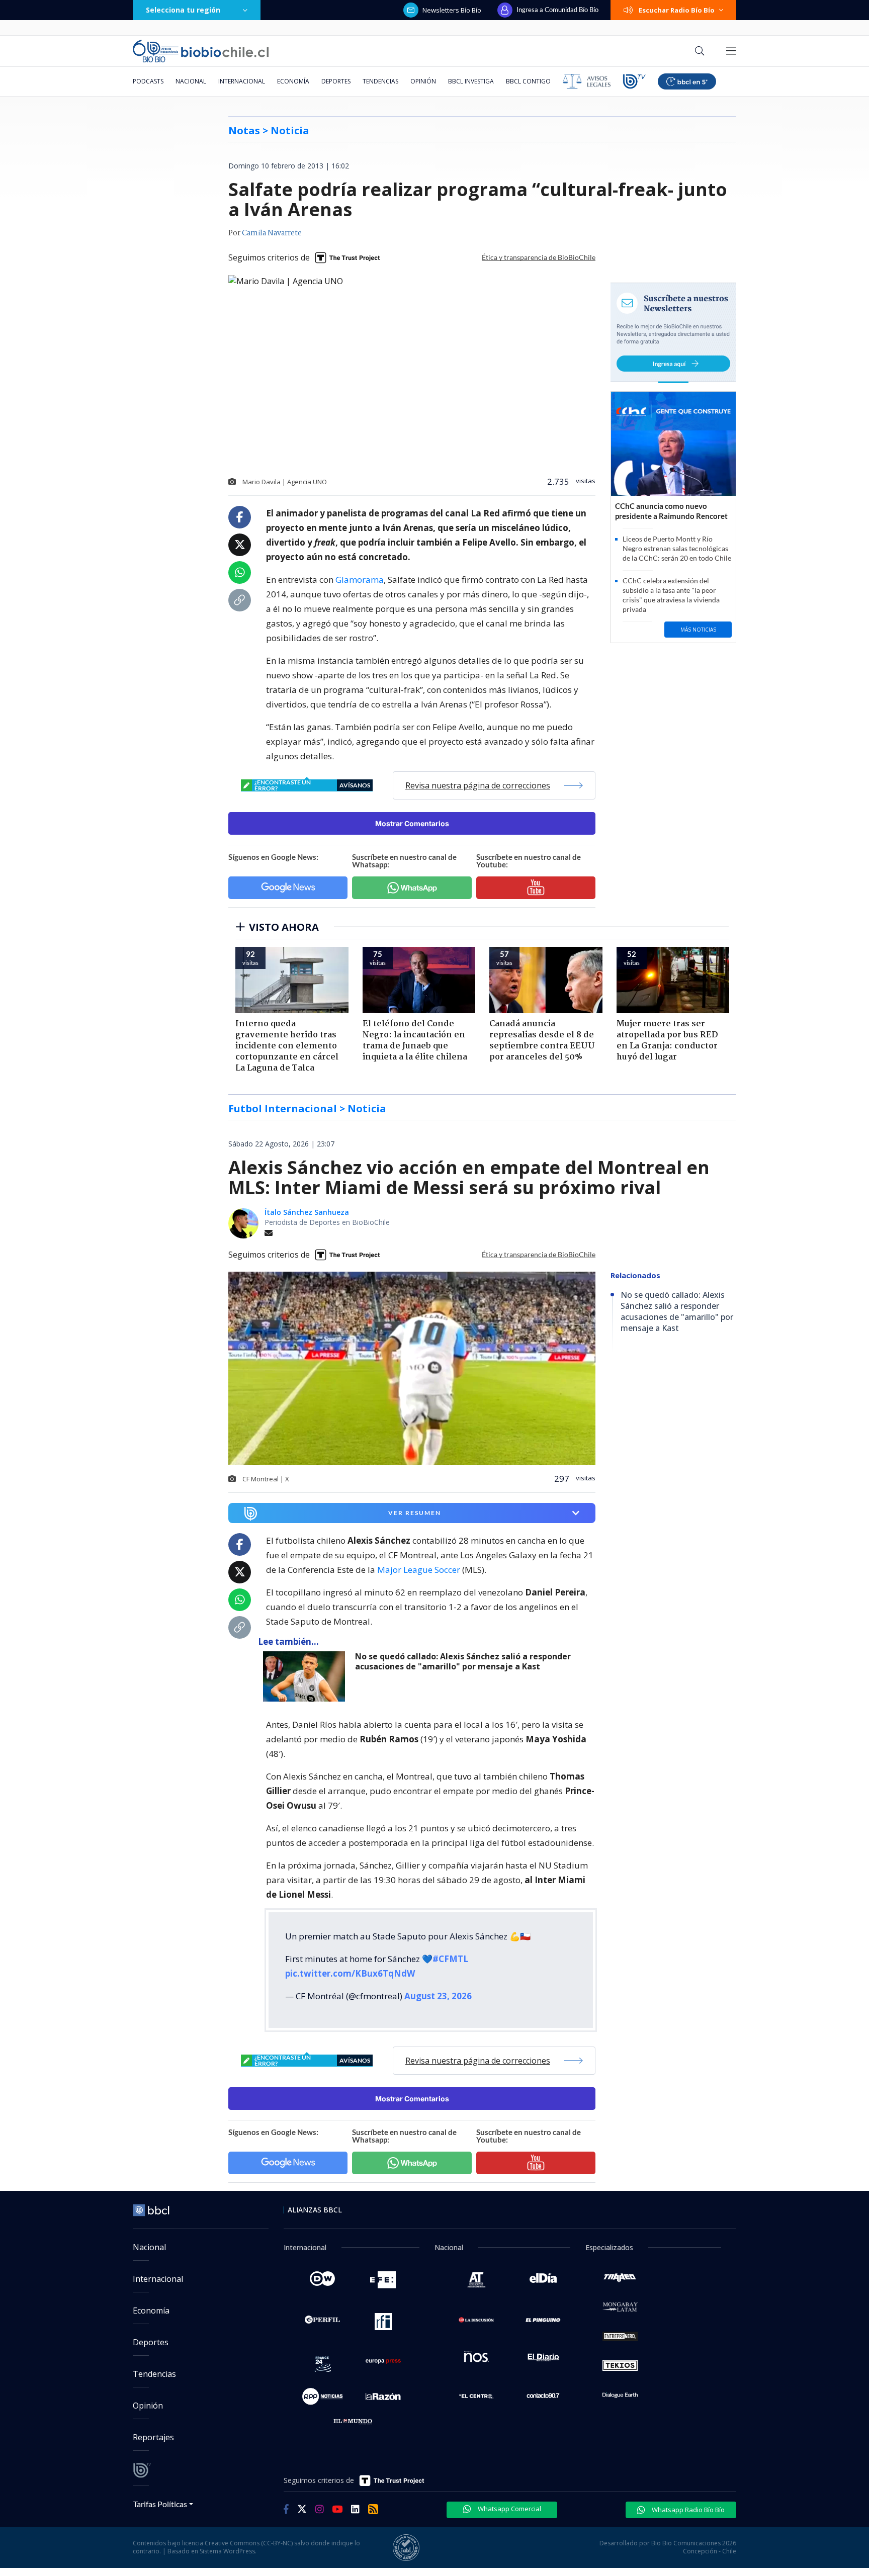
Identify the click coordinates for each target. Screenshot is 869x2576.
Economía (293, 81)
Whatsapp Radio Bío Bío (687, 2510)
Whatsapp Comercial (509, 2509)
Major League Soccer (419, 1570)
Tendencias (380, 81)
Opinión (423, 81)
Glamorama (360, 580)
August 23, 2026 (438, 1996)
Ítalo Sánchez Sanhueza (307, 1212)
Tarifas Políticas (160, 2504)
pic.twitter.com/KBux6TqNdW (350, 1973)
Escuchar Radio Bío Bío (677, 10)
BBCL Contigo (528, 81)
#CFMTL (450, 1959)
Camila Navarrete (272, 233)
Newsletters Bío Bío (452, 10)
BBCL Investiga (471, 81)
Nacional (191, 81)
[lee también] (307, 1676)
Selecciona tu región (183, 10)
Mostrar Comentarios (412, 823)
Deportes (336, 81)
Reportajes (153, 2437)
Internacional (242, 81)
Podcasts (148, 81)
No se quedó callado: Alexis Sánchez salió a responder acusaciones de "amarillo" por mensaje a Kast (463, 1662)
